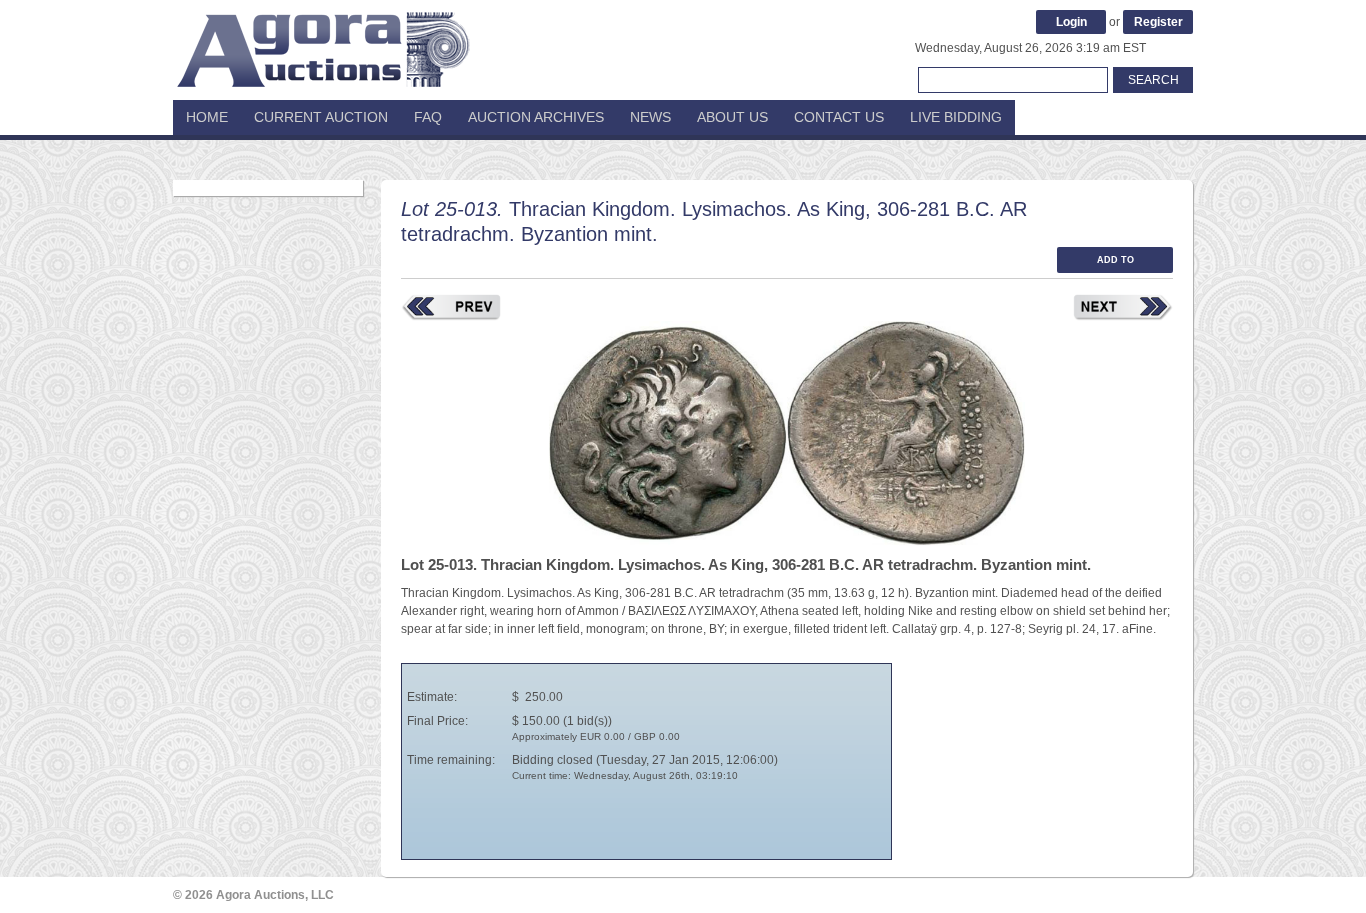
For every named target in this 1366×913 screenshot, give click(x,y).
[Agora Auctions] (323, 40)
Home (207, 117)
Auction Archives (536, 117)
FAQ (428, 117)
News (650, 117)
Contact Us (839, 117)
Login (1071, 22)
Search (1153, 80)
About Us (732, 117)
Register (1158, 22)
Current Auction (321, 117)
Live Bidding (956, 117)
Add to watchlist (1115, 264)
